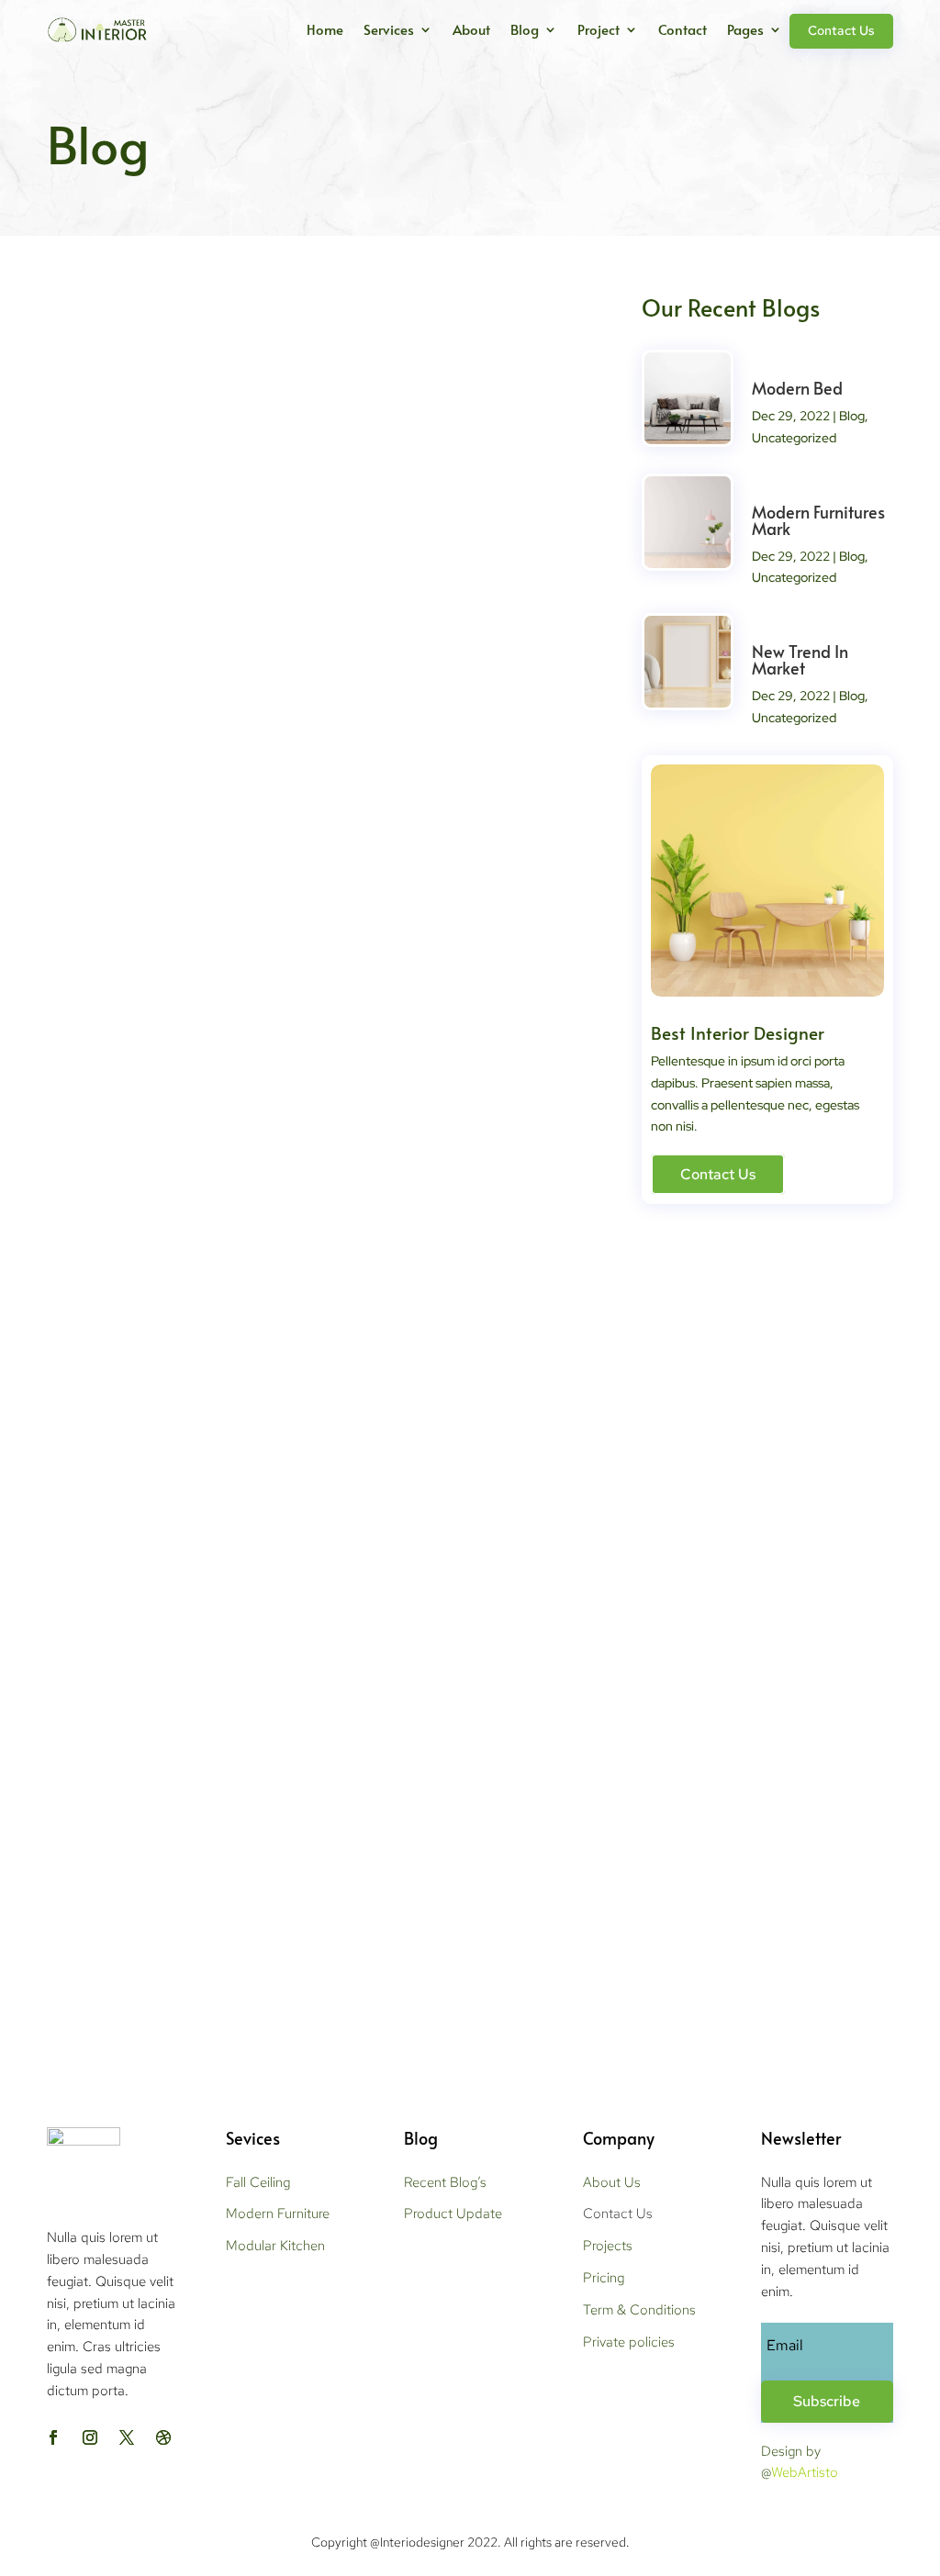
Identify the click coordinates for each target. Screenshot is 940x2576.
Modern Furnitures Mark (163, 1244)
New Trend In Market (151, 1809)
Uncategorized (794, 438)
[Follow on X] (127, 2437)
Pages (745, 29)
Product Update (453, 2214)
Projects (608, 2246)
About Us (612, 2182)
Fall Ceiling (258, 2182)
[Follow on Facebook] (53, 2437)
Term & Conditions (639, 2310)
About (471, 29)
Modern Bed (116, 680)
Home (325, 29)
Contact (683, 29)
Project (599, 29)
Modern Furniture (278, 2214)
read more (94, 775)
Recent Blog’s (445, 2182)
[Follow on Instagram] (90, 2437)
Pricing (604, 2278)
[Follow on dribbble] (163, 2437)
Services (389, 29)
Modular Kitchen (275, 2246)
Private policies (629, 2342)
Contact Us (841, 30)
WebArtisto (805, 2472)
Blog (525, 29)
